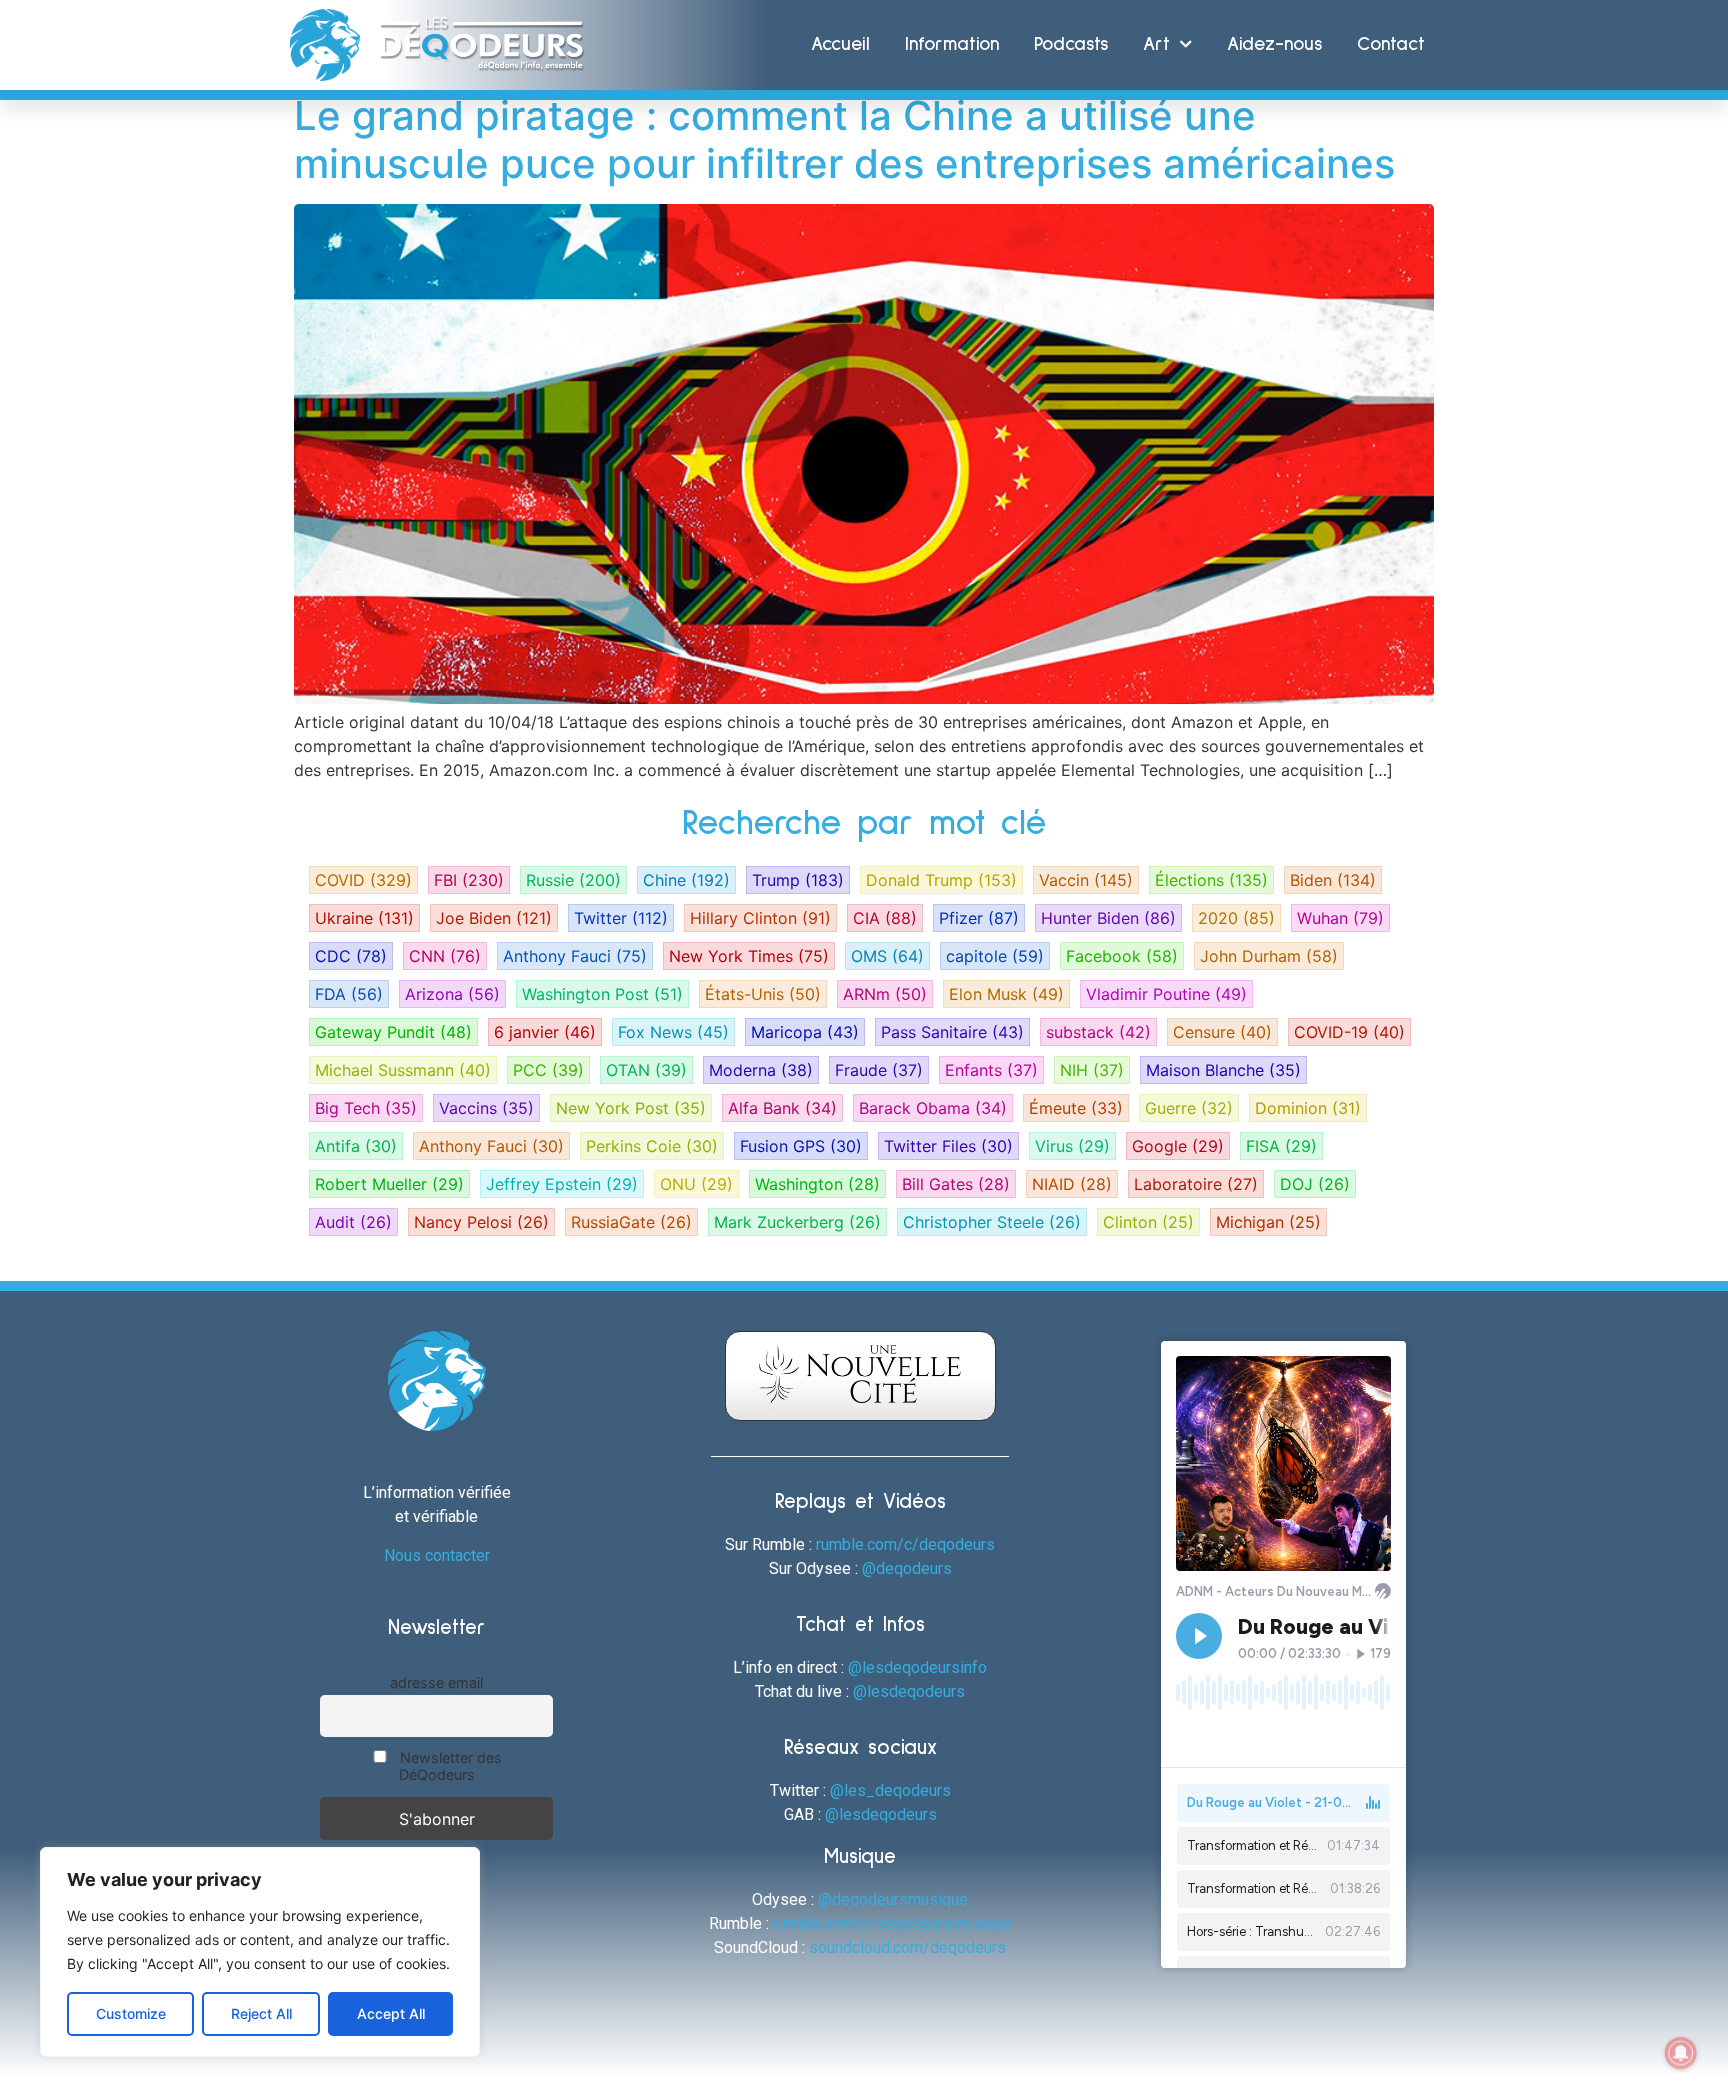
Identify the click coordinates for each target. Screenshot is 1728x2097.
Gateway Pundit (393, 1032)
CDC (351, 956)
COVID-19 (1349, 1032)
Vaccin (1086, 880)
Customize (131, 2013)
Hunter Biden (1108, 918)
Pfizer (979, 918)
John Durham (1269, 956)
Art (1156, 44)
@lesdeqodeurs (909, 1691)
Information (952, 44)
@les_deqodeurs (890, 1790)
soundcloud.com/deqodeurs (907, 1947)
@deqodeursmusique (893, 1899)
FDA (349, 994)
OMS (887, 956)
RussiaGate (631, 1222)
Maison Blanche (1223, 1070)
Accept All (391, 2013)
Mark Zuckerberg (797, 1222)
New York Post (631, 1108)
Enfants (991, 1070)
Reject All (261, 2013)
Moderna (761, 1070)
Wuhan (1340, 918)
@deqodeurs (907, 1568)
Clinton (1148, 1222)
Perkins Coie (652, 1146)
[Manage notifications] (1681, 2053)
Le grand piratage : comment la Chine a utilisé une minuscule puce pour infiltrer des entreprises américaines (844, 139)
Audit (353, 1222)
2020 (1236, 918)
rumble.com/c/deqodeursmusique (892, 1923)
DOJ (1315, 1184)
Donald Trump (941, 880)
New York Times (749, 956)
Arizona (452, 994)
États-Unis (763, 994)
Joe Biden (494, 918)
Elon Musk (1006, 994)
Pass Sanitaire (952, 1032)
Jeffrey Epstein (562, 1184)
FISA (1281, 1146)
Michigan (1268, 1222)
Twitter (621, 918)
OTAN (646, 1070)
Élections (1211, 880)
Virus (1072, 1146)
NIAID (1072, 1184)
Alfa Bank (782, 1108)
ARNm (885, 994)
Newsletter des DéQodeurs (449, 1766)
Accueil (840, 44)
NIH (1092, 1070)
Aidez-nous (1274, 44)
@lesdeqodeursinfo (917, 1667)
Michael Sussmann (403, 1070)
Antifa (356, 1146)
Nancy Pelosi (481, 1222)
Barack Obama (933, 1108)
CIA (885, 918)
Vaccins (486, 1108)
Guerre (1189, 1108)
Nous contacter (437, 1555)
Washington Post (602, 994)
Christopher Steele (992, 1222)
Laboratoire (1196, 1184)
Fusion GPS (801, 1146)
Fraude (879, 1070)
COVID (363, 880)
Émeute (1076, 1108)
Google (1178, 1146)
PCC (548, 1070)
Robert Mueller (389, 1184)
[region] (260, 1952)
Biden (1333, 880)
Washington (817, 1184)
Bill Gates (956, 1184)
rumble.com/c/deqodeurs (905, 1544)
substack (1098, 1032)
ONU (696, 1184)
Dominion (1308, 1108)
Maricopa (805, 1032)
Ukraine (364, 918)
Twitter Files (948, 1146)
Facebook (1122, 956)
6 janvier (545, 1032)
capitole (995, 956)
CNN (445, 956)
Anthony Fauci (575, 956)
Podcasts (1071, 44)
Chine (686, 880)
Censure (1222, 1032)
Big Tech (366, 1108)
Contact (1391, 44)
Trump (798, 880)
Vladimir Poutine (1166, 994)
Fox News (673, 1032)
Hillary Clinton (760, 918)
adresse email (436, 1682)
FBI (469, 880)
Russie (573, 880)
